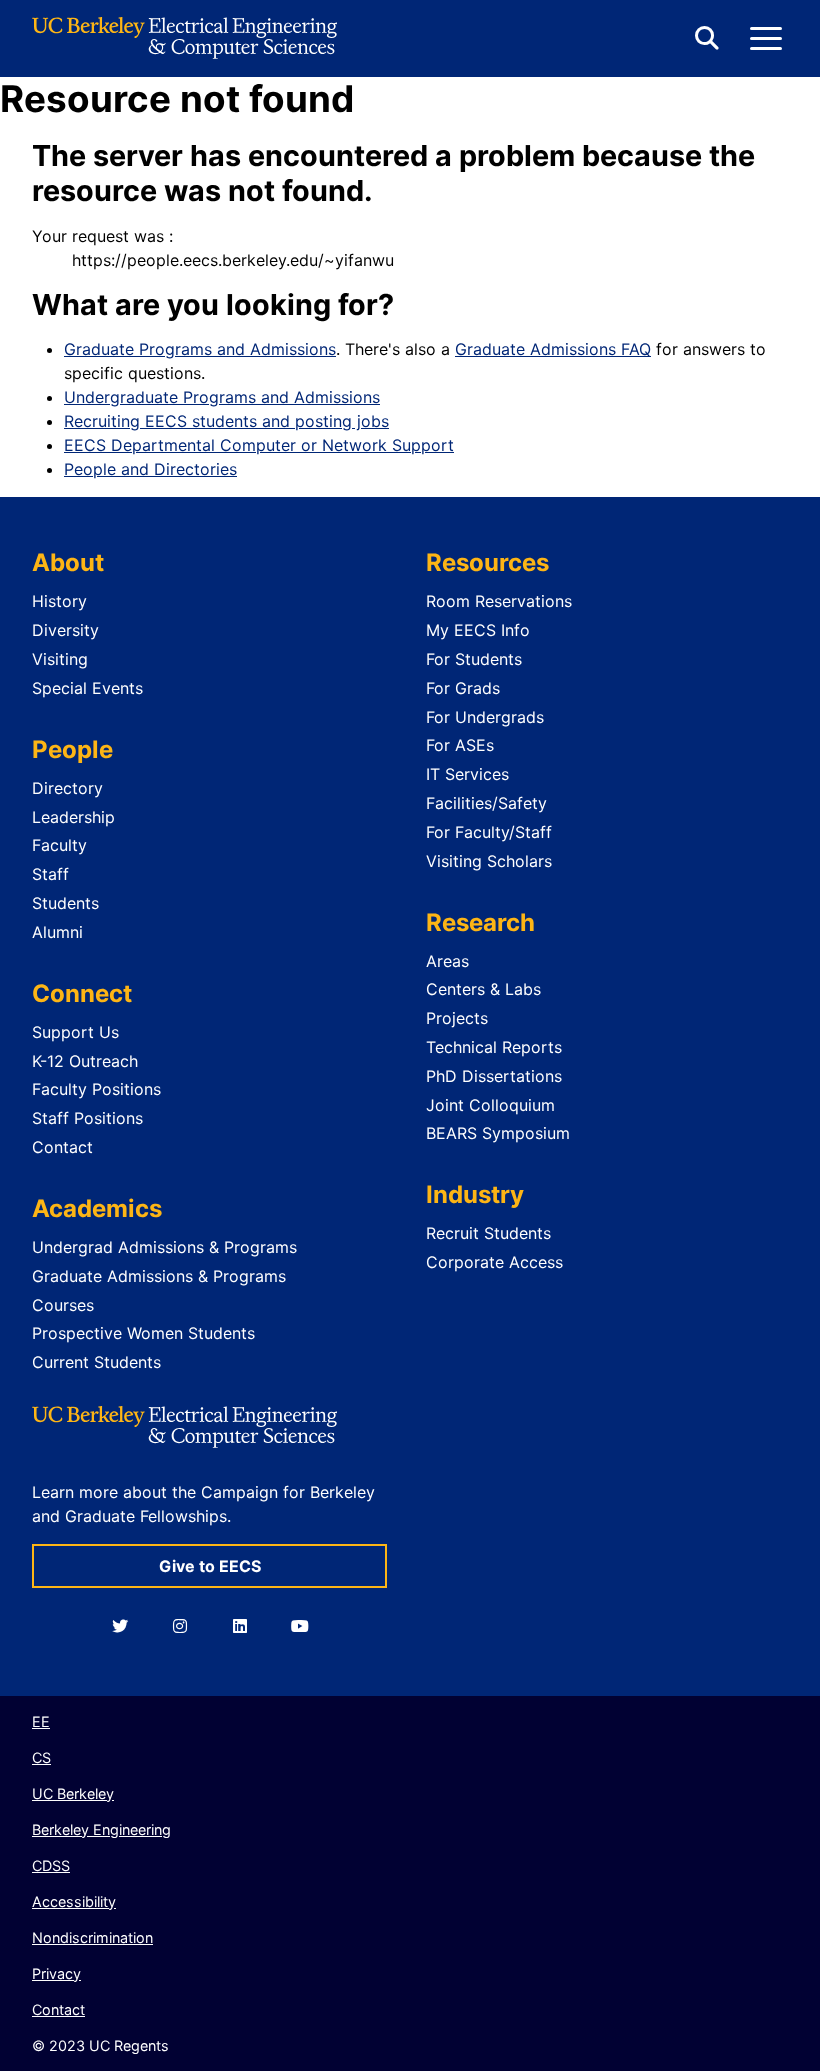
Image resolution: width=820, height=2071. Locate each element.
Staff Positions (87, 1118)
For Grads (463, 688)
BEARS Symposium (498, 1133)
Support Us (75, 1032)
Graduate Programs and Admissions (200, 349)
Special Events (87, 688)
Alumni (57, 932)
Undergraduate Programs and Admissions (222, 397)
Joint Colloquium (490, 1105)
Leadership (73, 817)
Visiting (60, 659)
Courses (63, 1305)
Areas (447, 961)
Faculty (59, 845)
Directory (67, 788)
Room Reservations (499, 601)
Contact (62, 1147)
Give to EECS (210, 1566)
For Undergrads (485, 717)
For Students (474, 659)
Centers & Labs (483, 989)
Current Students (96, 1362)
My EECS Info (478, 630)
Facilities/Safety (486, 803)
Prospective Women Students (143, 1333)
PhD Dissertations (494, 1076)
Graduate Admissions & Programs (159, 1276)
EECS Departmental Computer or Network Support (259, 445)
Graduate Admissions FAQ (553, 349)
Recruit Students (488, 1233)
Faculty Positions (96, 1089)
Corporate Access (494, 1262)
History (59, 601)
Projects (457, 1018)
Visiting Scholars (489, 861)
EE (41, 1721)
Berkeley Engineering (101, 1829)
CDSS (51, 1865)
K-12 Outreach (85, 1061)
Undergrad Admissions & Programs (164, 1247)
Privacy (56, 1973)
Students (65, 903)
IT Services (467, 774)
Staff (50, 874)
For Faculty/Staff (489, 832)
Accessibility (74, 1901)
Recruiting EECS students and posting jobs (226, 421)
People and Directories (150, 469)
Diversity (65, 630)
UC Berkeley (73, 1793)
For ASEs (460, 745)
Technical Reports (494, 1047)
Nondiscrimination (92, 1937)
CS (41, 1757)
